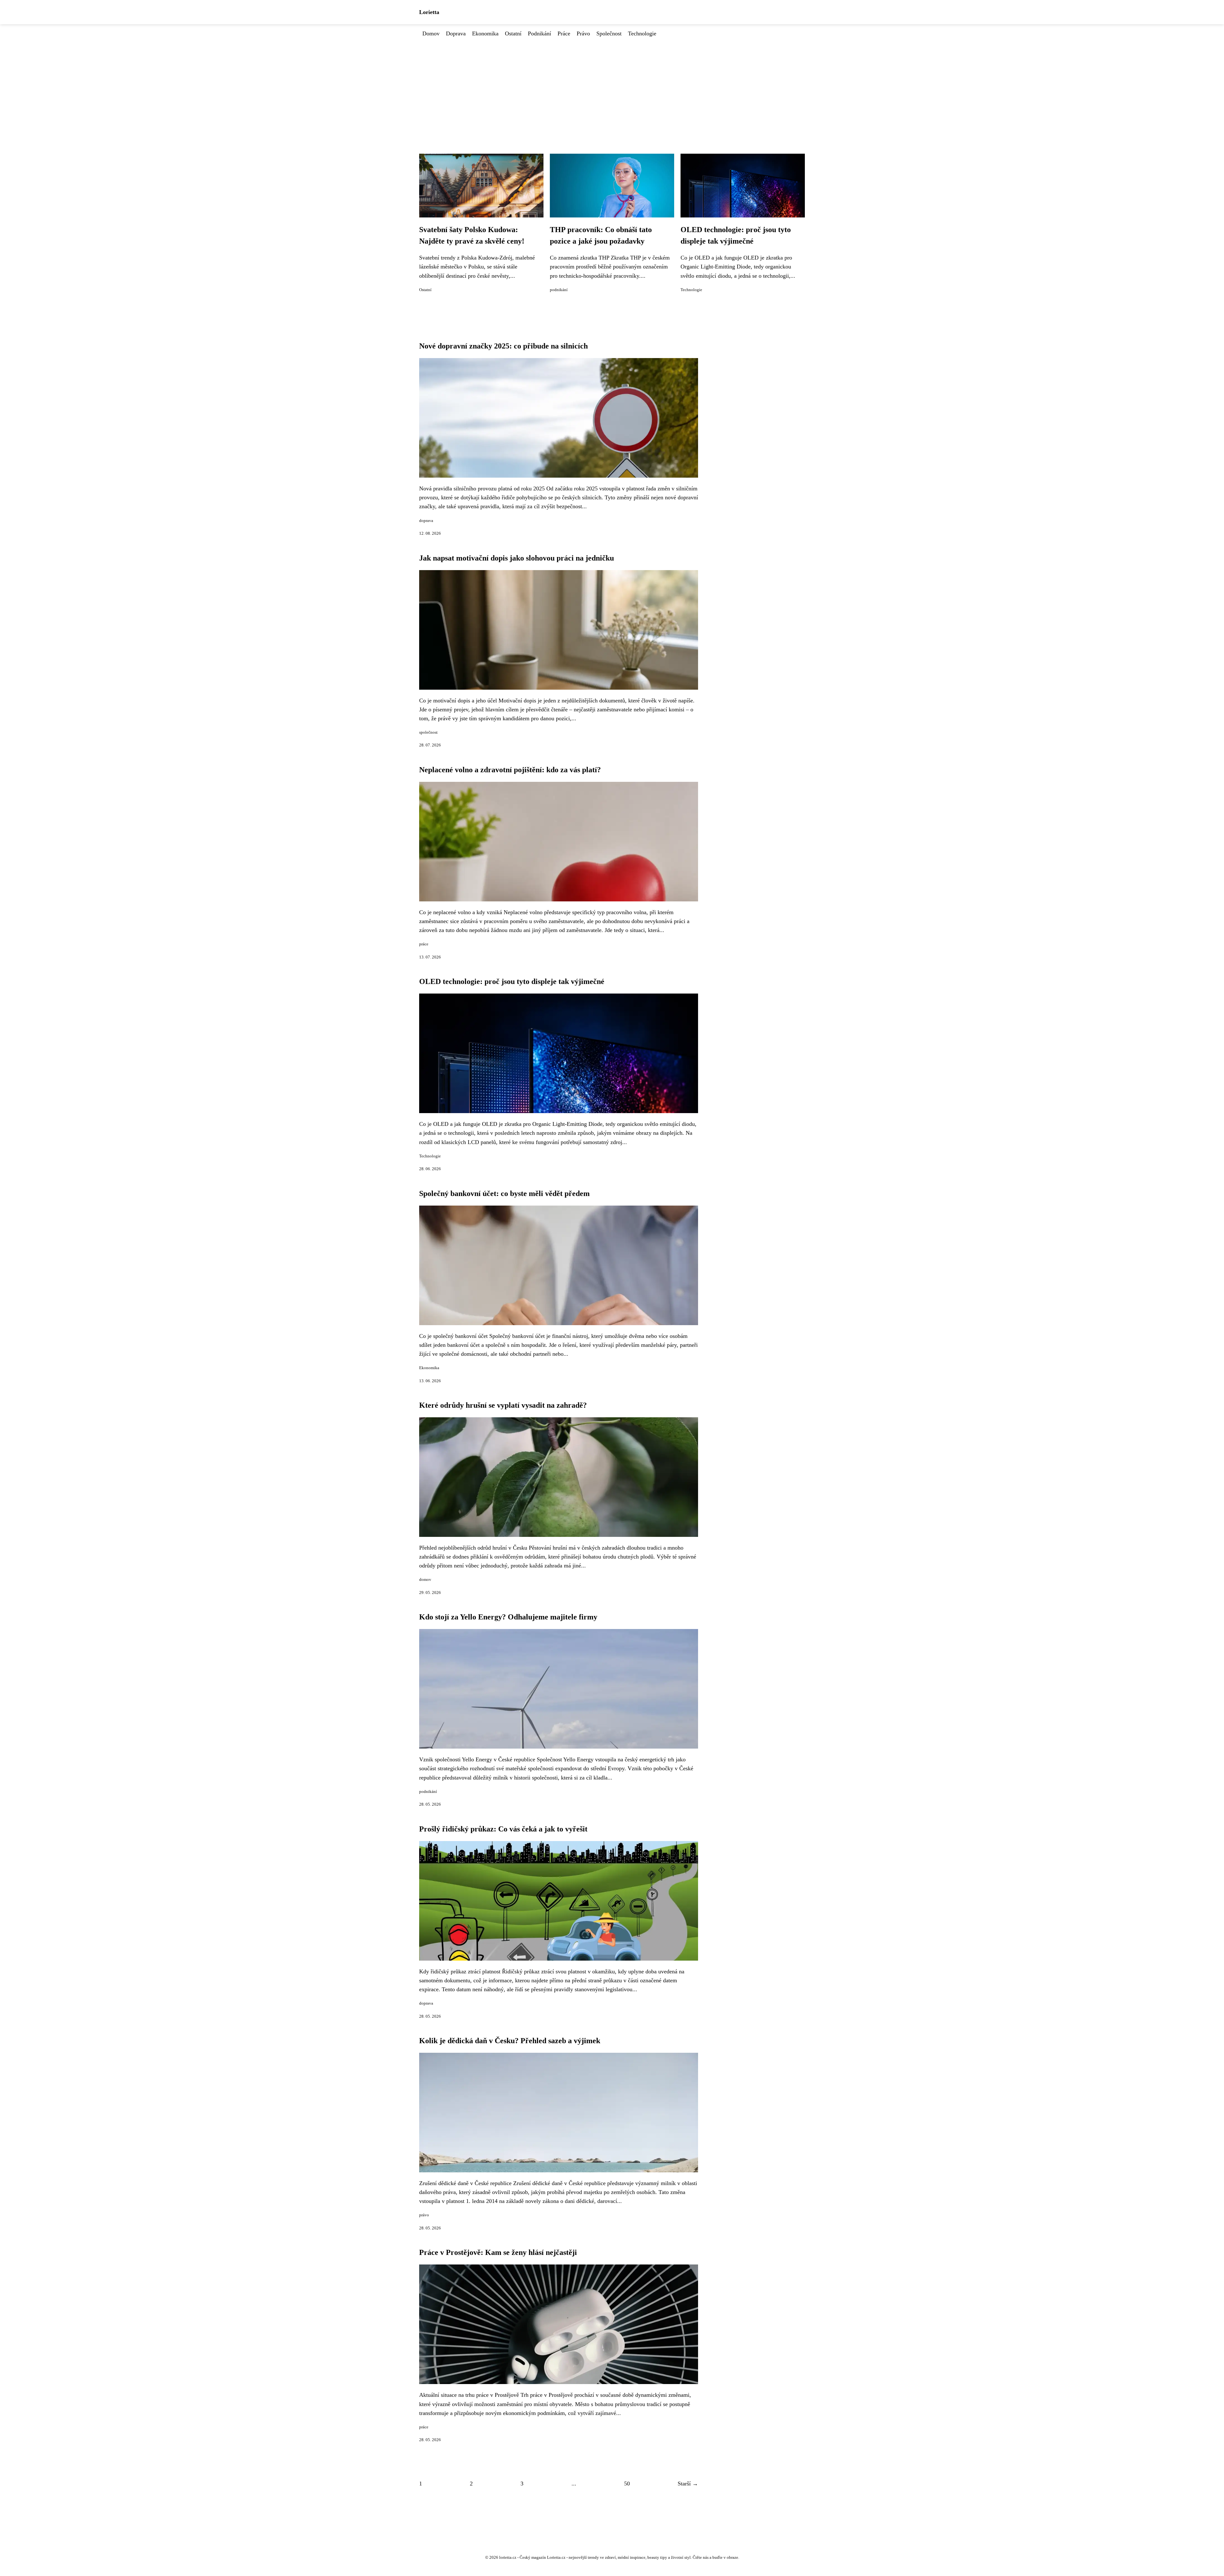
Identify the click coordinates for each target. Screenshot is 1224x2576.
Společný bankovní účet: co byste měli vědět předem (504, 1193)
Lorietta (429, 12)
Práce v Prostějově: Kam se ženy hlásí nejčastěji (498, 2252)
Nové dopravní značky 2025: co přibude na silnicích (503, 346)
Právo (583, 33)
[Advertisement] (612, 86)
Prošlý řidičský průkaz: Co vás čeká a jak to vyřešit (503, 1829)
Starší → (688, 2484)
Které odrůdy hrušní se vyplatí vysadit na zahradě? (503, 1405)
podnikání (559, 290)
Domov (431, 33)
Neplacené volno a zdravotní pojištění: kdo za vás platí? (510, 770)
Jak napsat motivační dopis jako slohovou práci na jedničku (517, 558)
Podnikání (539, 33)
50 (627, 2484)
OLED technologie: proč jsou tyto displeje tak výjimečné (512, 981)
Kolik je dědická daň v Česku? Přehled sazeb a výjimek (510, 2041)
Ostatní (513, 33)
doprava (426, 521)
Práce (564, 33)
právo (424, 2215)
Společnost (609, 33)
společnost (428, 732)
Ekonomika (485, 33)
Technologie (642, 33)
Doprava (456, 33)
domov (425, 1580)
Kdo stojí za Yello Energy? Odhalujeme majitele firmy (508, 1617)
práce (424, 944)
